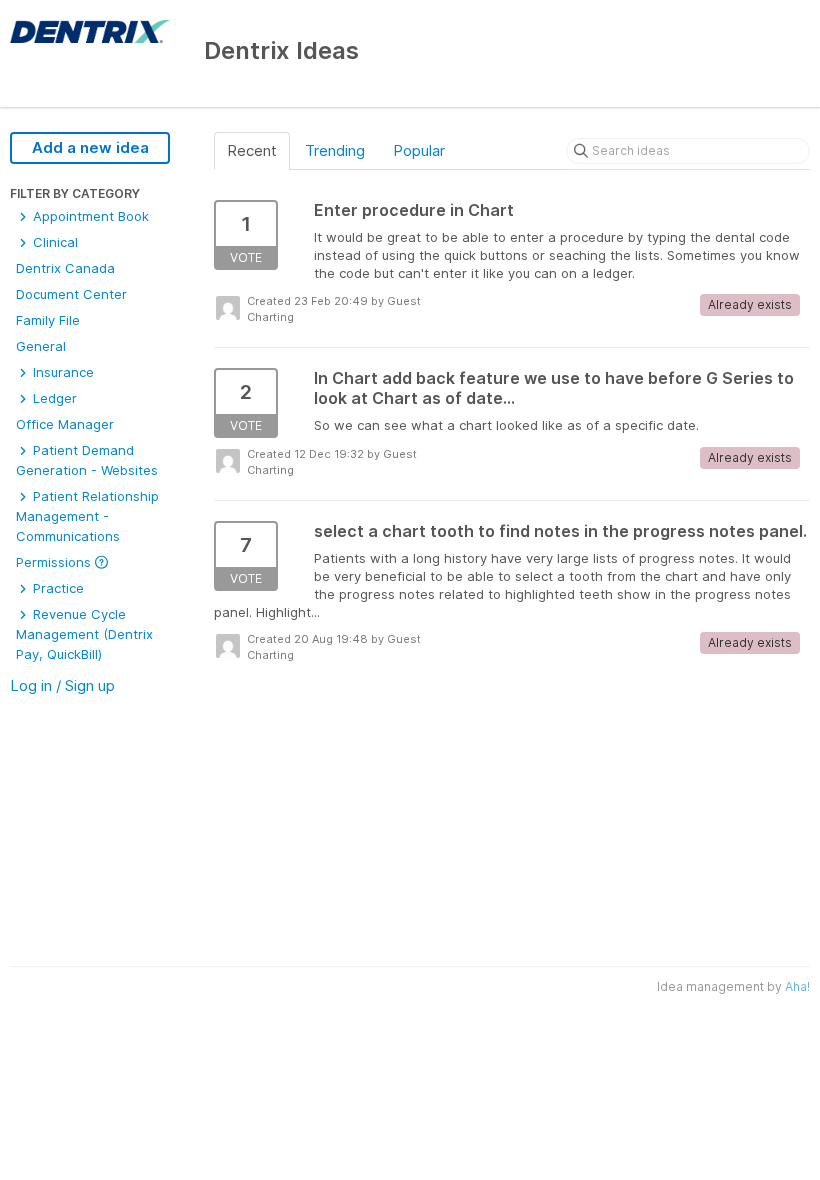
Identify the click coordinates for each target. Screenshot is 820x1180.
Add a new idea (90, 147)
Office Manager (65, 424)
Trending (335, 150)
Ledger (53, 398)
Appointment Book (89, 216)
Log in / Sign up (62, 685)
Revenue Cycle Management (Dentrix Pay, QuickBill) (84, 634)
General (41, 346)
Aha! (797, 986)
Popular (419, 150)
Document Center (71, 294)
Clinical (53, 242)
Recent (252, 150)
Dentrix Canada (65, 268)
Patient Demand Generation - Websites (87, 460)
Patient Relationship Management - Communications (87, 516)
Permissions (55, 562)
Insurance (61, 372)
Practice (56, 588)
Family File (48, 320)
